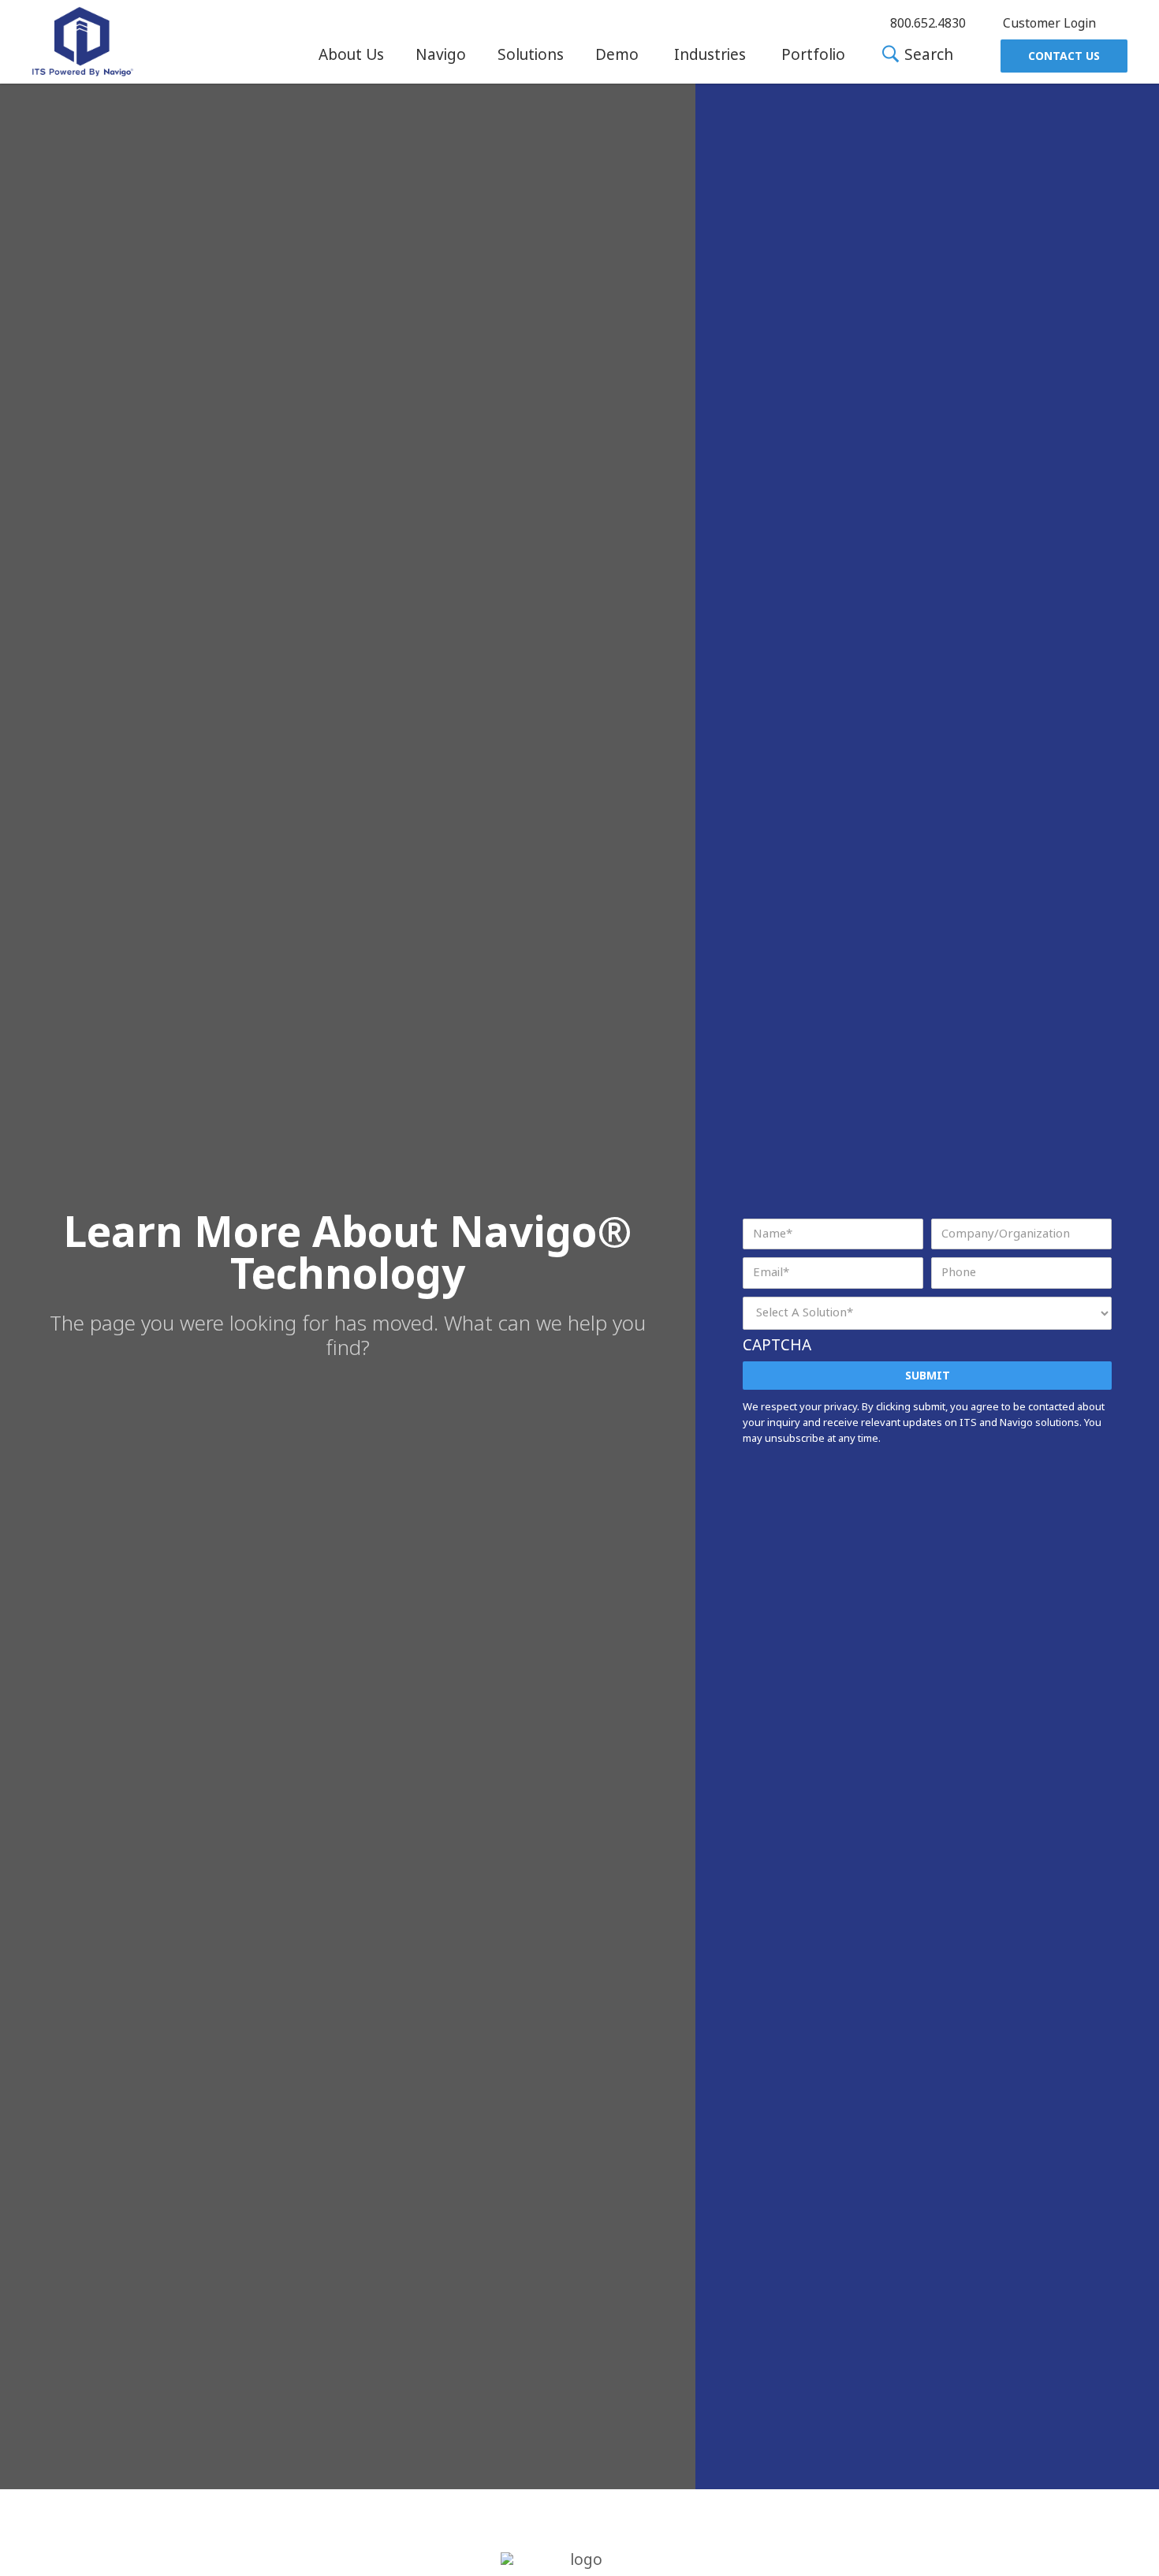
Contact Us (1064, 56)
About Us (351, 55)
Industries (710, 55)
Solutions (531, 55)
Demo (617, 55)
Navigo (441, 55)
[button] (351, 55)
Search (927, 56)
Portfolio (813, 55)
